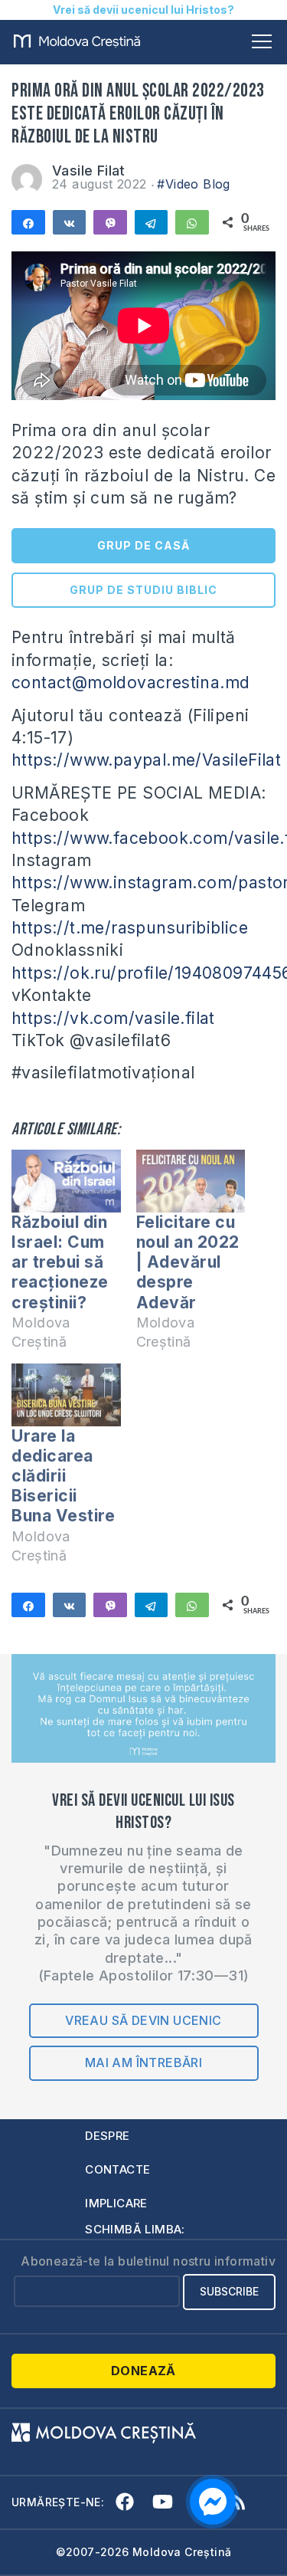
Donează (143, 2371)
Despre (107, 2136)
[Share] (28, 222)
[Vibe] (110, 222)
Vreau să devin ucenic (143, 2020)
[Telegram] (152, 222)
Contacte (117, 2169)
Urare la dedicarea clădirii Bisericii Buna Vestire (63, 1476)
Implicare (116, 2203)
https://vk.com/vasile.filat (113, 1018)
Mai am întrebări (143, 2062)
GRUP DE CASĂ (143, 545)
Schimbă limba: (135, 2229)
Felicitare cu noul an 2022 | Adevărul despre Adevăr (188, 1262)
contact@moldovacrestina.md (130, 683)
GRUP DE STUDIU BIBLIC (143, 590)
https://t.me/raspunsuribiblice (130, 928)
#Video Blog (193, 184)
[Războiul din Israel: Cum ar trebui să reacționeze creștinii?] (66, 1181)
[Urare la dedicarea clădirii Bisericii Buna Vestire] (66, 1395)
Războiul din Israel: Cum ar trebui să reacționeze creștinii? (60, 1262)
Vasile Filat (89, 171)
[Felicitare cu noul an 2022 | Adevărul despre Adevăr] (191, 1181)
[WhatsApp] (192, 222)
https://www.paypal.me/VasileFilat (146, 760)
